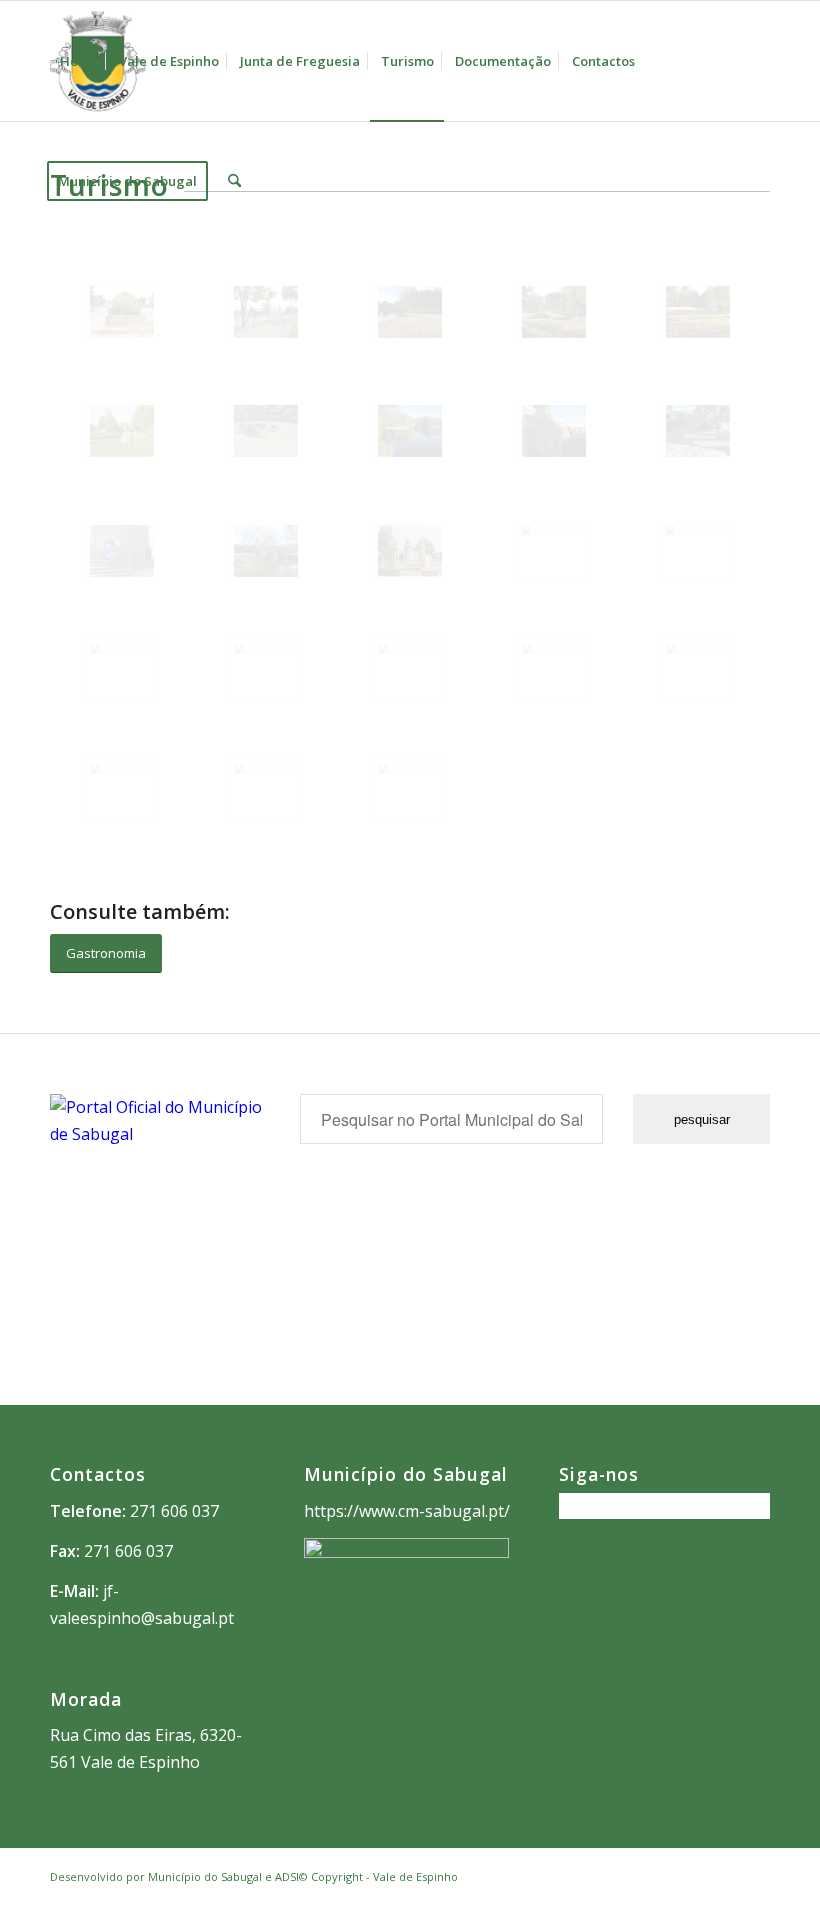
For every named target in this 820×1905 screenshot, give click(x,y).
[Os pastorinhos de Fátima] (410, 550)
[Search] (234, 181)
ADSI (287, 1876)
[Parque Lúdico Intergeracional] (410, 789)
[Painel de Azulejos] (122, 551)
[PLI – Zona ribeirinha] (266, 669)
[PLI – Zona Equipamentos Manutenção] (554, 550)
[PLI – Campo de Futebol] (410, 669)
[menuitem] (79, 61)
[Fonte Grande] (698, 431)
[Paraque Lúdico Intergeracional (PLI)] (122, 789)
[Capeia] (266, 431)
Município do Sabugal (205, 1876)
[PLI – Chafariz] (698, 669)
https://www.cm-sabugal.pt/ (407, 1511)
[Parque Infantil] (266, 312)
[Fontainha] (554, 431)
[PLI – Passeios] (266, 789)
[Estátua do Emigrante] (122, 431)
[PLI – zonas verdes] (698, 550)
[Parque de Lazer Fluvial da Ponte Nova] (698, 312)
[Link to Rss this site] (755, 1874)
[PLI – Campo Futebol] (554, 669)
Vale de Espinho (415, 1876)
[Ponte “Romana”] (266, 551)
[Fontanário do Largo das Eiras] (122, 312)
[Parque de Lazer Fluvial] (410, 312)
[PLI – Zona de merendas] (122, 669)
